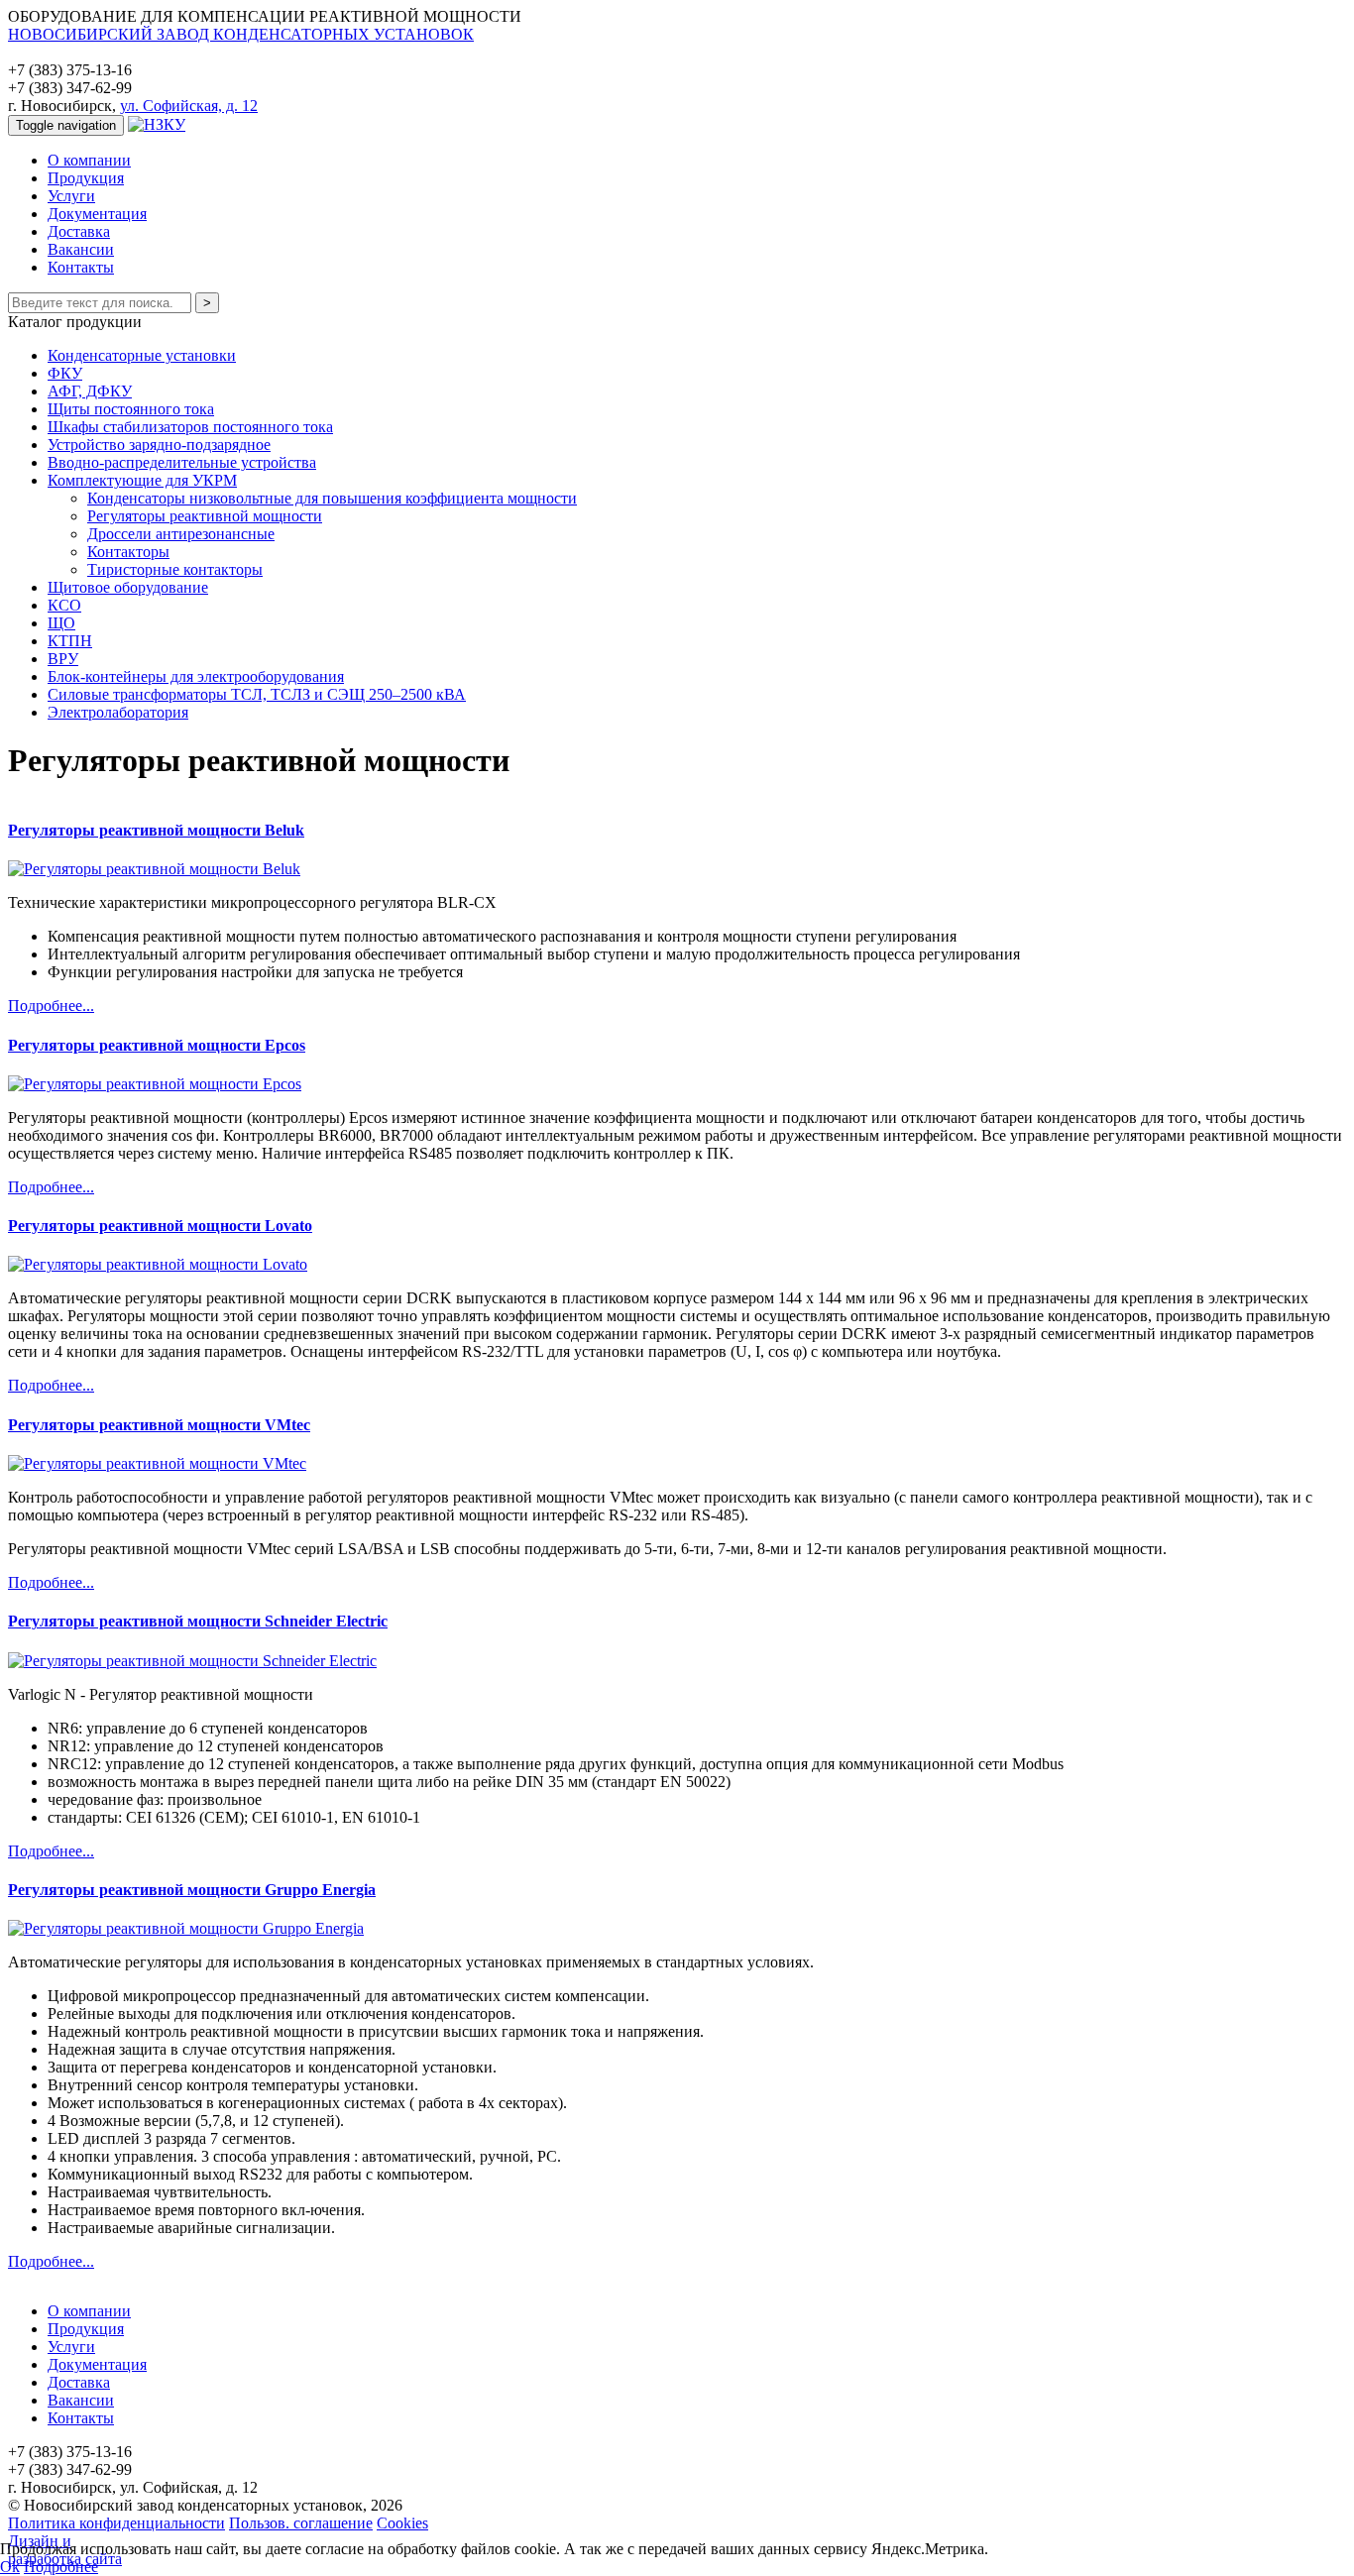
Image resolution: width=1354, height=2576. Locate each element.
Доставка (79, 231)
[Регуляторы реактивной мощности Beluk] (154, 869)
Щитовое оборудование (128, 587)
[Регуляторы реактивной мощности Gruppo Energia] (186, 1928)
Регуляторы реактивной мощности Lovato (160, 1226)
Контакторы (128, 552)
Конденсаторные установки (142, 355)
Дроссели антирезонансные (181, 534)
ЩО (61, 623)
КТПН (70, 641)
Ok (10, 2567)
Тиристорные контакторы (175, 569)
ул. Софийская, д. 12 (189, 106)
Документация (97, 214)
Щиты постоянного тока (131, 409)
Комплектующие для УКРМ (142, 480)
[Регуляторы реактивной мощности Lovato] (158, 1264)
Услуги (71, 196)
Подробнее (61, 2567)
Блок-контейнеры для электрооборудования (196, 676)
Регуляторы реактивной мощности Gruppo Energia (192, 1890)
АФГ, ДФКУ (90, 391)
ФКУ (65, 373)
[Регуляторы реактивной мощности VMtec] (157, 1463)
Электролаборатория (118, 712)
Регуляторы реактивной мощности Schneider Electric (198, 1621)
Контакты (81, 267)
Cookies (402, 2523)
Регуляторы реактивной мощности (205, 516)
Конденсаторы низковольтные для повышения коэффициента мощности (332, 498)
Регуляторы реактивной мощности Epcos (157, 1045)
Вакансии (81, 249)
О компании (89, 160)
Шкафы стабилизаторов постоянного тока (190, 427)
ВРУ (63, 659)
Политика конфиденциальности (116, 2523)
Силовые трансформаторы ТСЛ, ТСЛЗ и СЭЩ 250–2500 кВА (257, 694)
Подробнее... (51, 1006)
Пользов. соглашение (301, 2523)
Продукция (86, 178)
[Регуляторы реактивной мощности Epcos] (155, 1084)
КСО (64, 605)
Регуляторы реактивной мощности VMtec (159, 1425)
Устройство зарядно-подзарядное (159, 445)
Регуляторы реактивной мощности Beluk (156, 830)
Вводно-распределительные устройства (182, 462)
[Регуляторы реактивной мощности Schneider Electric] (192, 1661)
